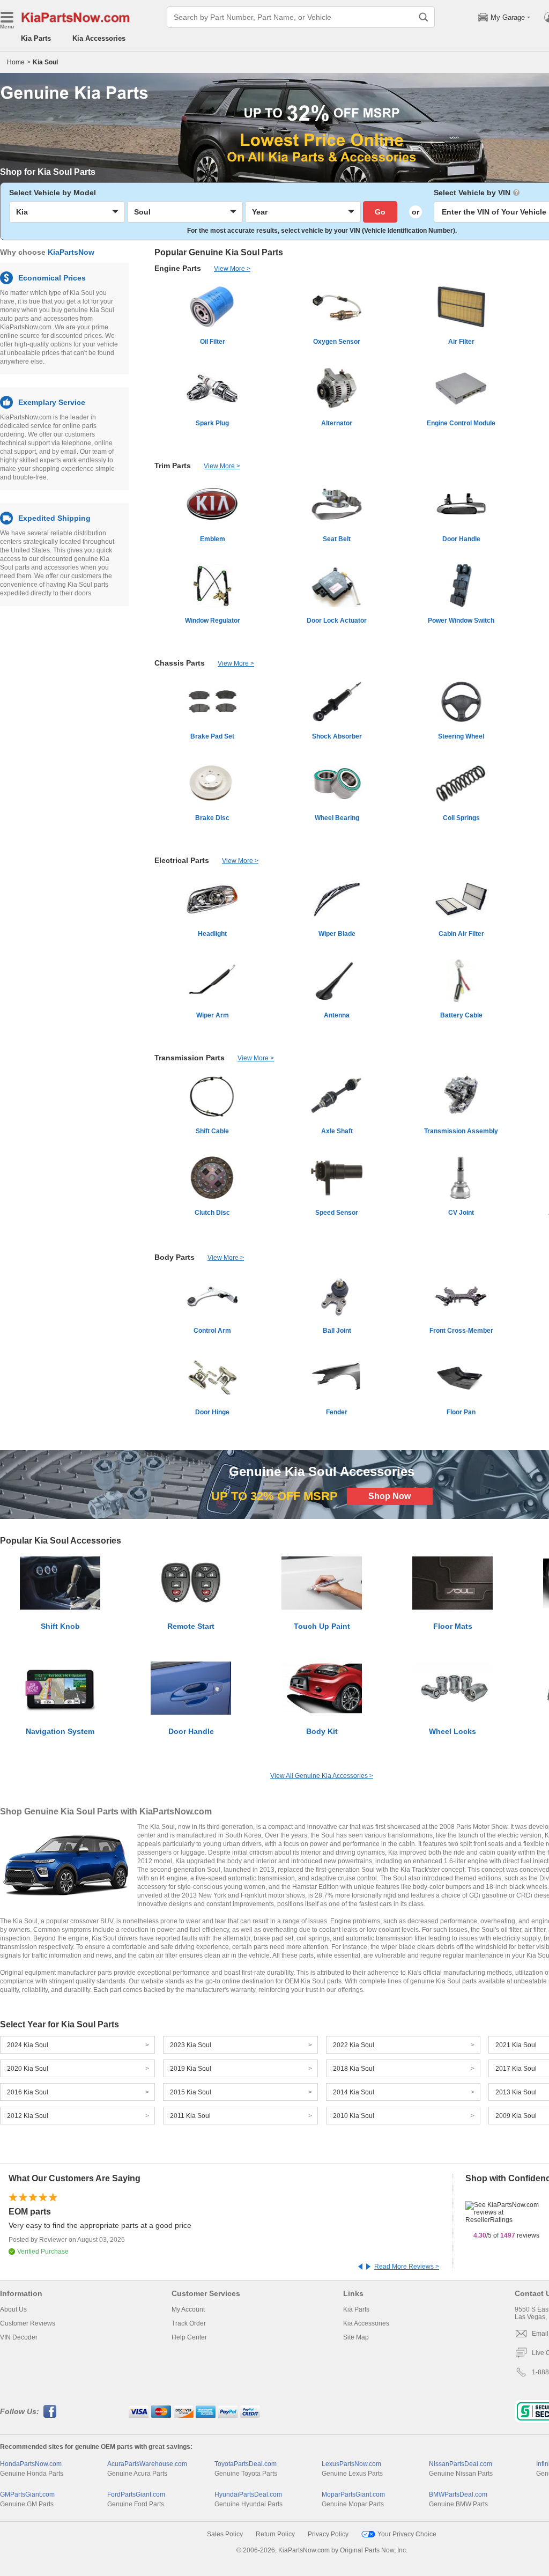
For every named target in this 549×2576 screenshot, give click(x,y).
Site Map (356, 2337)
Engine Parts (178, 268)
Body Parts (175, 1257)
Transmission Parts (190, 1058)
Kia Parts (36, 38)
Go (380, 212)
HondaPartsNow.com (31, 2464)
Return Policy (275, 2534)
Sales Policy (225, 2534)
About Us (13, 2309)
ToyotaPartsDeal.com (246, 2464)
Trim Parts (173, 466)
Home (16, 62)
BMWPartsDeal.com (458, 2494)
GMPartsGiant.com (27, 2494)
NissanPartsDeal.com (461, 2464)
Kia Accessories (99, 38)
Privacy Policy (328, 2534)
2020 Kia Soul (28, 2069)
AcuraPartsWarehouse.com (147, 2464)
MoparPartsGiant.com (353, 2494)
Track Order (189, 2323)
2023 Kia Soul (191, 2045)
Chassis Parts (180, 663)
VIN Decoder (19, 2337)
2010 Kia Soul (354, 2116)
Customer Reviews (28, 2323)
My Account (188, 2309)
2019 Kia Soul (191, 2069)
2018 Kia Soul (354, 2069)
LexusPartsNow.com (351, 2464)
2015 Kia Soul (191, 2092)
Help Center (189, 2337)
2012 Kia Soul (28, 2116)
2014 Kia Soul (354, 2092)
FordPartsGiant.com (136, 2494)
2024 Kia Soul (28, 2045)
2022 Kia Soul (354, 2045)
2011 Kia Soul (190, 2116)
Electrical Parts (182, 860)
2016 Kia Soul (28, 2092)
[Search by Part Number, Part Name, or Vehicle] (424, 17)
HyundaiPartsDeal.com (248, 2494)
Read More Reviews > (407, 2267)
